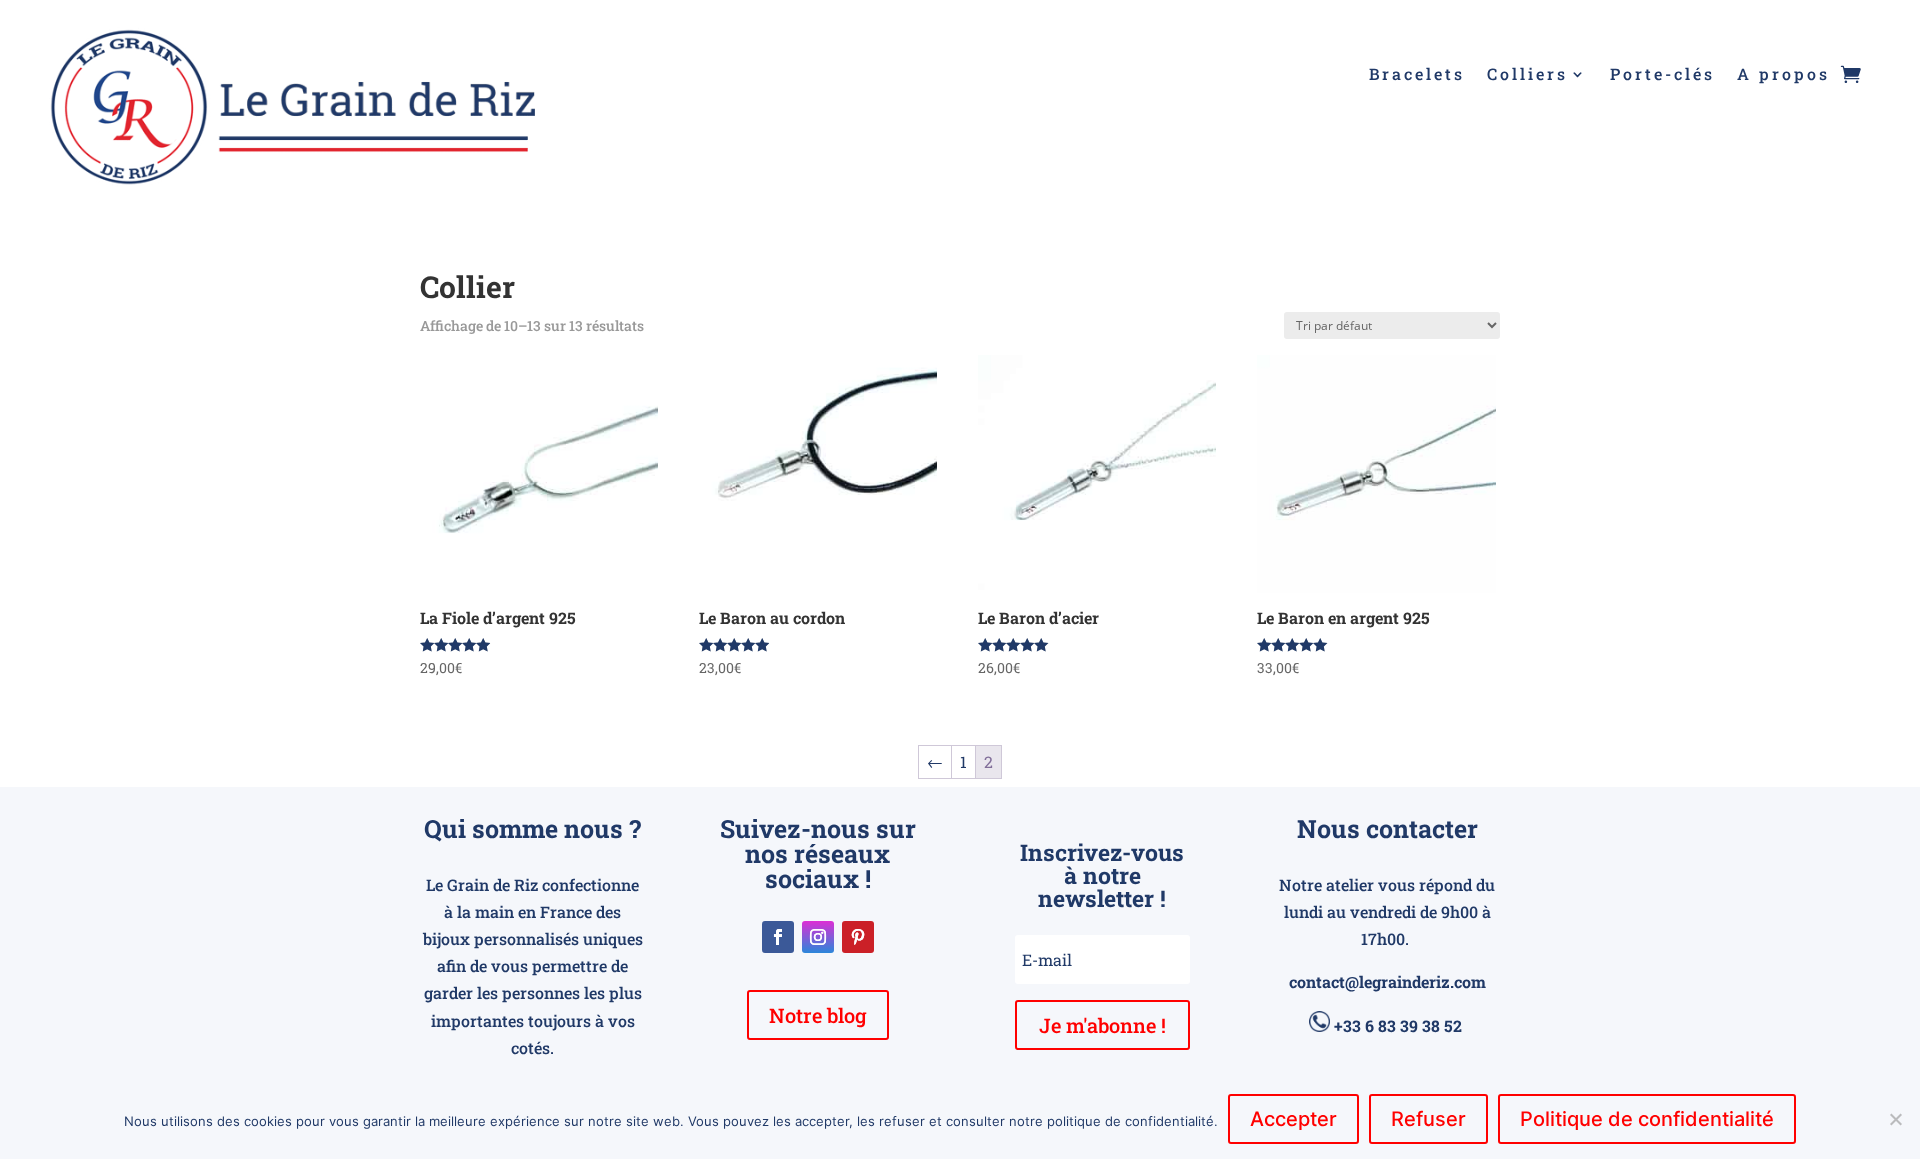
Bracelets (1417, 75)
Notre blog (818, 1015)
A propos (1783, 75)
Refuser (1428, 1119)
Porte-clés (1662, 75)
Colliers (1527, 75)
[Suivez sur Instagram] (818, 937)
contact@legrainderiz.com (1387, 981)
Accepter (1293, 1119)
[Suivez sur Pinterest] (858, 937)
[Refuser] (1895, 1119)
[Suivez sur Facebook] (778, 937)
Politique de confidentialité (1647, 1119)
